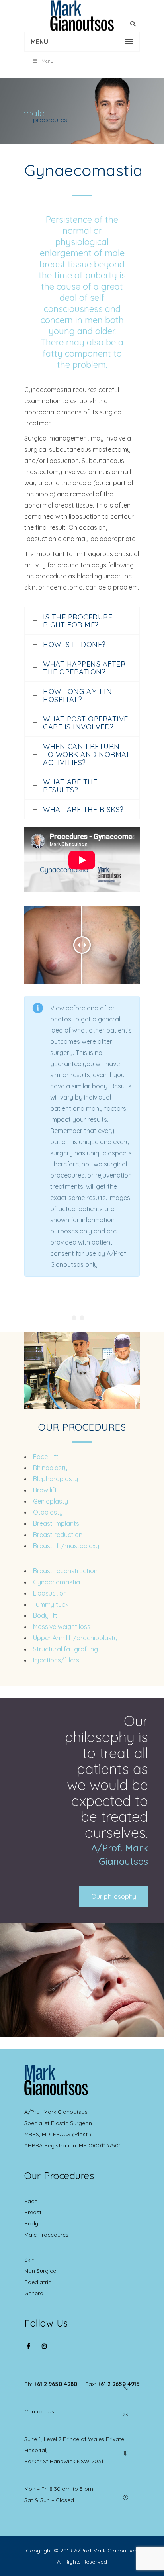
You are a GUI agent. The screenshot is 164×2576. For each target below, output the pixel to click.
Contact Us (39, 2411)
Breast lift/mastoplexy (66, 1546)
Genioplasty (51, 1501)
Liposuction (50, 1593)
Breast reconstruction (65, 1571)
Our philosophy (114, 1896)
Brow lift (45, 1490)
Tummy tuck (51, 1604)
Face (31, 2201)
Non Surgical (41, 2271)
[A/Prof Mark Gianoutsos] (82, 16)
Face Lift (46, 1457)
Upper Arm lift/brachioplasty (75, 1638)
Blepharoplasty (56, 1479)
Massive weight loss (62, 1627)
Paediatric (38, 2282)
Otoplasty (48, 1512)
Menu (47, 61)
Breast (33, 2212)
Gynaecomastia (57, 1582)
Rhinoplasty (50, 1468)
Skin (29, 2260)
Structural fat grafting (65, 1649)
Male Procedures (46, 2235)
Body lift (45, 1615)
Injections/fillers (56, 1660)
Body (31, 2223)
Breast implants (56, 1523)
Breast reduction (58, 1535)
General (34, 2293)
